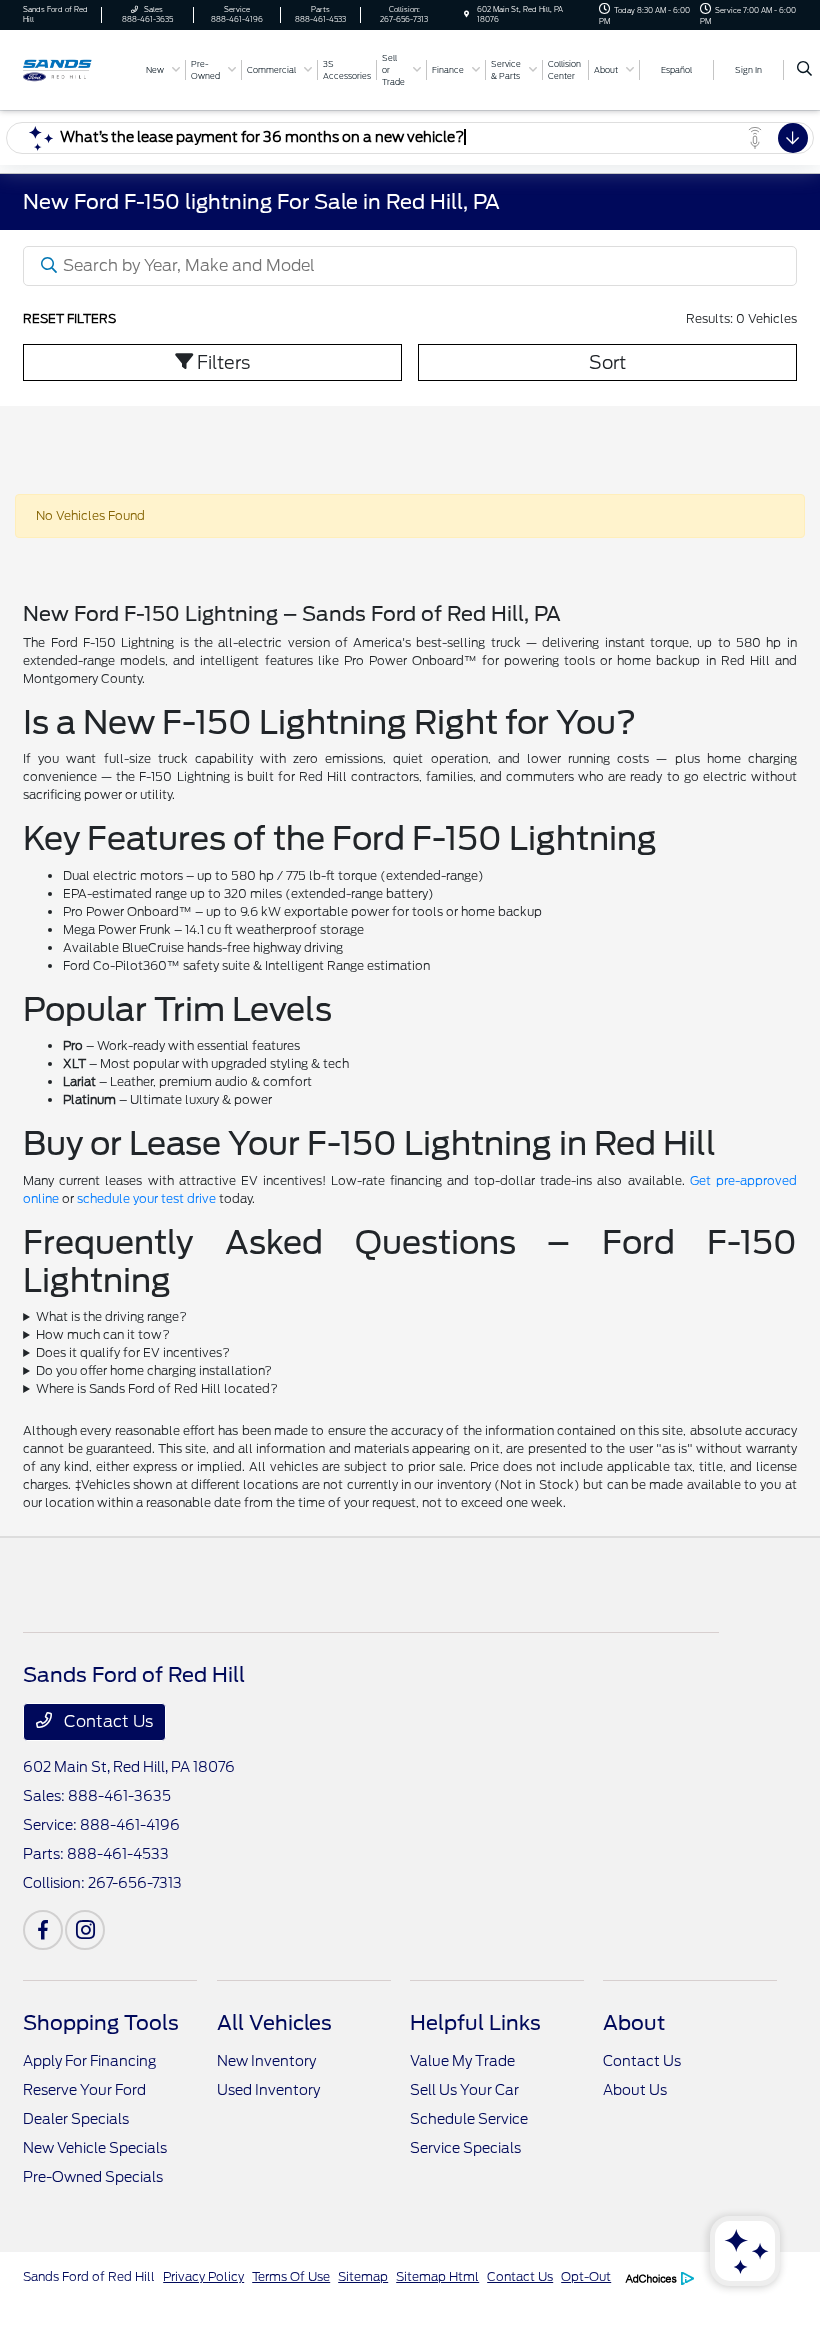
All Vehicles (274, 2023)
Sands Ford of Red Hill (89, 2276)
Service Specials (465, 2148)
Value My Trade (462, 2061)
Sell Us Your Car (464, 2090)
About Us (635, 2090)
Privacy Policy (203, 2276)
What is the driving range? (111, 1316)
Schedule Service (469, 2119)
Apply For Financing (89, 2061)
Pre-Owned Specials (93, 2177)
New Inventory (266, 2061)
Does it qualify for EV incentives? (133, 1352)
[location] (466, 14)
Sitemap (363, 2276)
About (634, 2023)
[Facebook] (43, 1930)
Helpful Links (475, 2023)
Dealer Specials (76, 2119)
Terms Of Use (291, 2276)
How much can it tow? (103, 1334)
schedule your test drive (146, 1198)
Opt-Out (586, 2276)
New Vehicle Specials (95, 2148)
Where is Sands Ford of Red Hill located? (157, 1388)
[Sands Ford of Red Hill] (77, 68)
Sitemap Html (437, 2276)
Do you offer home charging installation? (154, 1370)
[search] (804, 70)
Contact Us (106, 1721)
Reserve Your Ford (84, 2090)
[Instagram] (85, 1930)
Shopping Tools (101, 2023)
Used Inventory (268, 2090)
